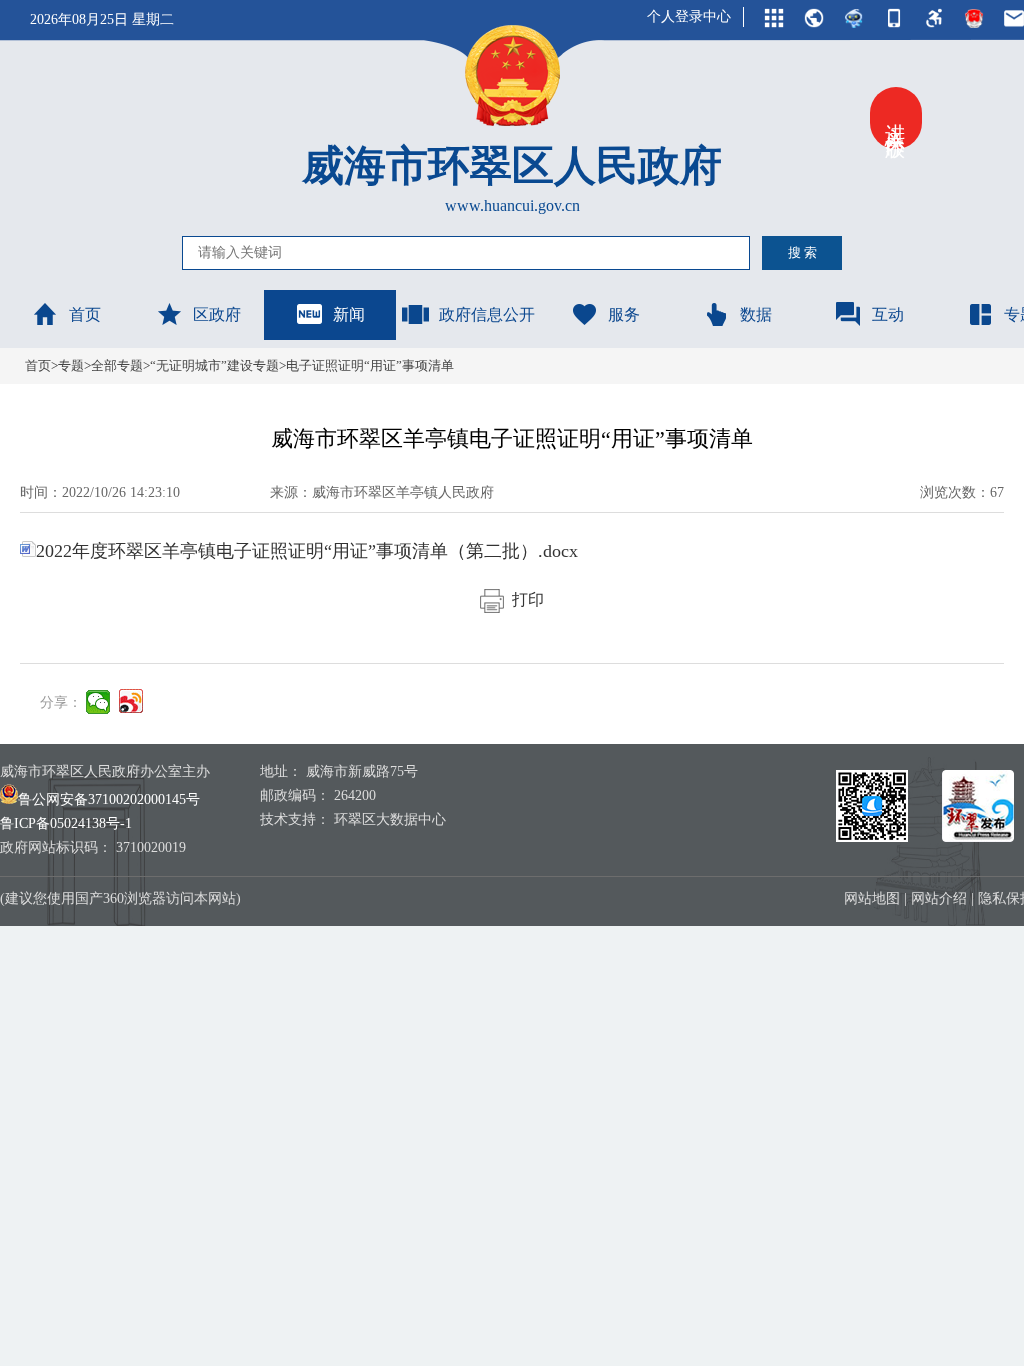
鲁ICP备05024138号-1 (66, 823)
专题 (71, 365)
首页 (85, 314)
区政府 (217, 314)
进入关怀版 (896, 118)
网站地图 (872, 898)
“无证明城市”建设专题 (214, 365)
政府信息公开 (487, 314)
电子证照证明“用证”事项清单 (370, 365)
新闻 (349, 314)
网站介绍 (939, 898)
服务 (624, 314)
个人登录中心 (689, 16)
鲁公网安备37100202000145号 (109, 799)
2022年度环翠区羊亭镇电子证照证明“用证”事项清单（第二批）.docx (307, 551)
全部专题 (117, 365)
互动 (888, 314)
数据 (756, 314)
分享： (61, 702)
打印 (524, 599)
